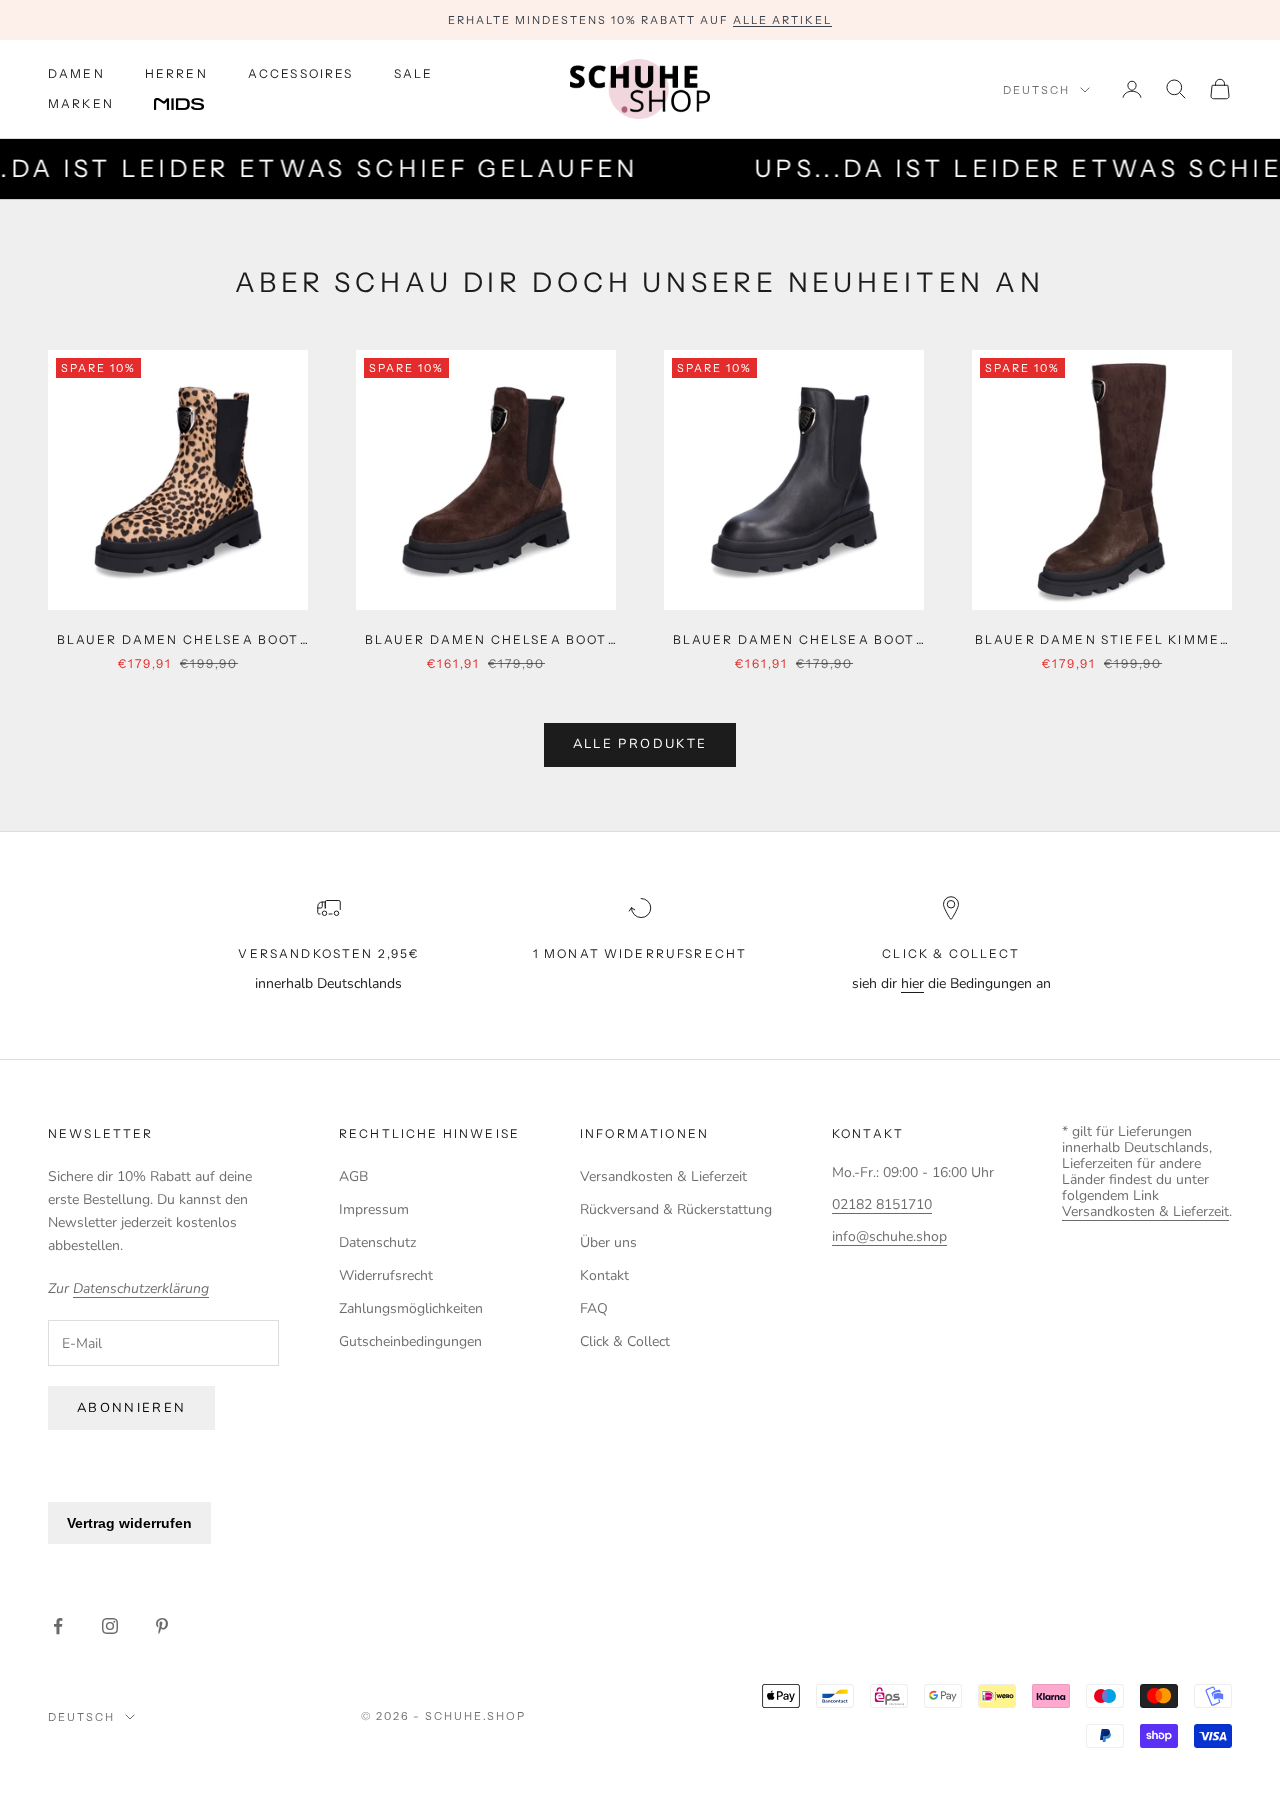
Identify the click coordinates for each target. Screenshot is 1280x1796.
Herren (176, 73)
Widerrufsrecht (386, 1275)
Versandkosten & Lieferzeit (663, 1176)
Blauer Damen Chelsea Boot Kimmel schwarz (794, 641)
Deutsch (1036, 90)
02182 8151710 (882, 1204)
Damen (76, 73)
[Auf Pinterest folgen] (162, 1626)
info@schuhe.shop (889, 1236)
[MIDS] (194, 105)
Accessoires (301, 73)
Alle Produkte (640, 744)
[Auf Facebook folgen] (58, 1626)
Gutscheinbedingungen (410, 1341)
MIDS (194, 105)
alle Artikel (782, 20)
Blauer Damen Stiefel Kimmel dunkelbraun (1102, 641)
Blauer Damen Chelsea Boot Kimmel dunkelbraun (486, 641)
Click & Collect (625, 1341)
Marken (81, 103)
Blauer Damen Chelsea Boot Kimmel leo (178, 641)
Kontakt (604, 1275)
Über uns (608, 1242)
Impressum (374, 1209)
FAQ (594, 1308)
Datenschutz (377, 1242)
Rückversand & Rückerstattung (676, 1209)
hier (912, 983)
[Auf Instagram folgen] (110, 1626)
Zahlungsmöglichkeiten (411, 1308)
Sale (414, 73)
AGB (353, 1176)
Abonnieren (131, 1408)
